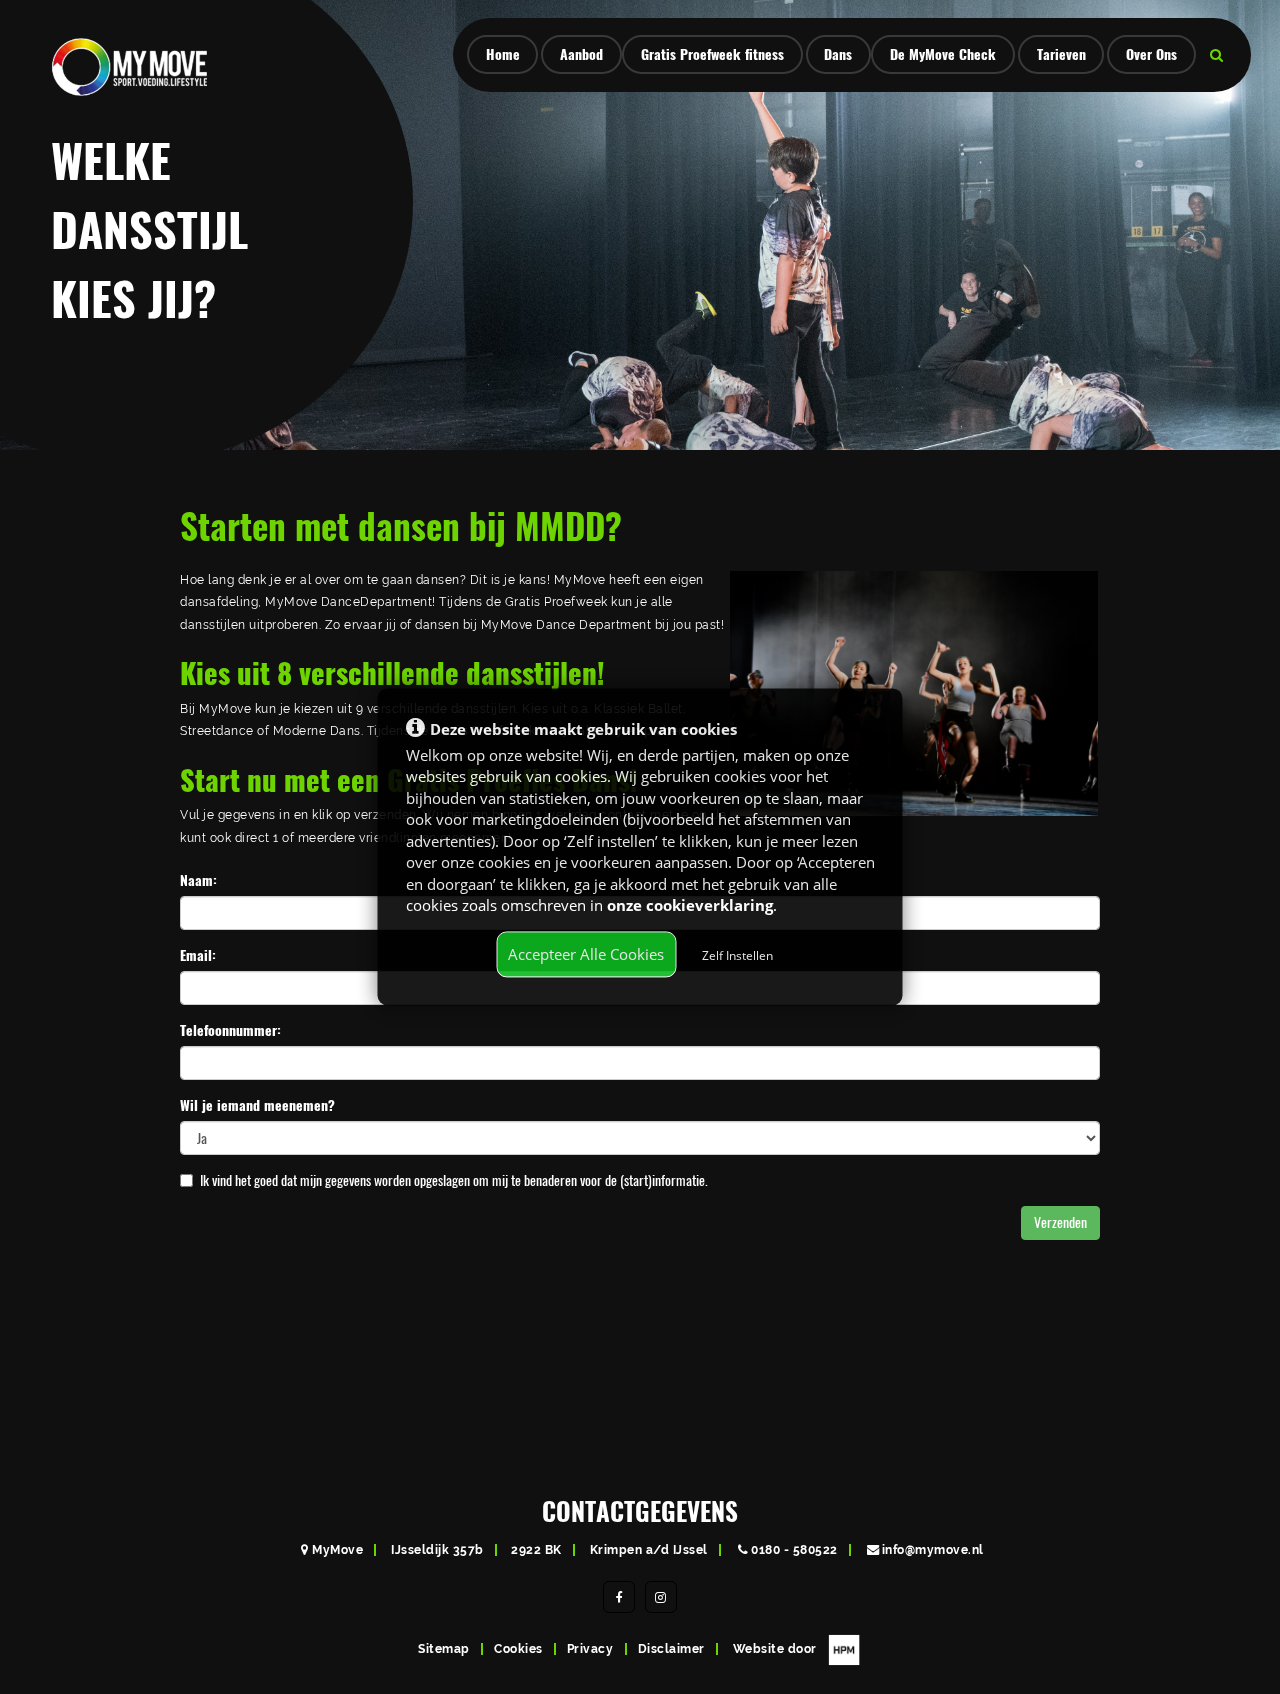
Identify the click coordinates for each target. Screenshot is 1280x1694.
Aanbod (581, 54)
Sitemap (444, 1648)
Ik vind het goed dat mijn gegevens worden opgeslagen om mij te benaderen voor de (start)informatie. (454, 1180)
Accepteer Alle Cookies (586, 954)
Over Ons (1151, 54)
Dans (838, 54)
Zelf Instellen (737, 955)
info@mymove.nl (933, 1549)
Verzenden (1060, 1222)
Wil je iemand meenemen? (257, 1105)
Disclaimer (671, 1648)
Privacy (590, 1648)
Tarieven (1061, 54)
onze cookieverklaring (690, 905)
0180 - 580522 (794, 1549)
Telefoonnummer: (230, 1030)
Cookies (518, 1648)
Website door (777, 1648)
